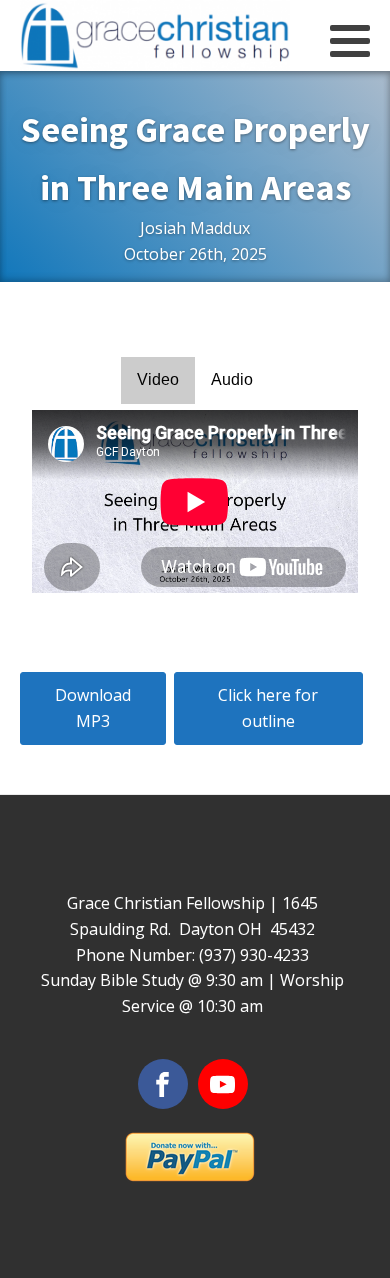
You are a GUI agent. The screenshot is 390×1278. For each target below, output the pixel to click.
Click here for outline (268, 708)
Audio (232, 379)
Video (158, 379)
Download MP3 (93, 708)
